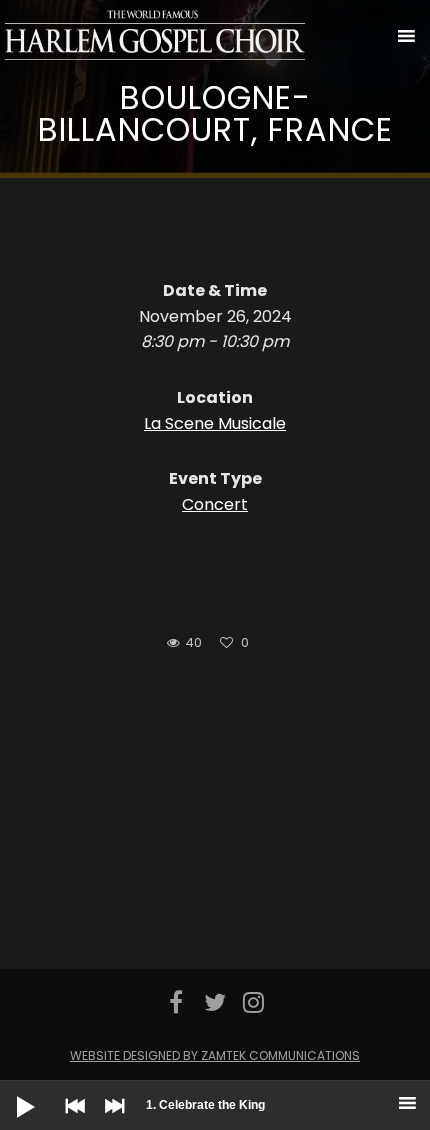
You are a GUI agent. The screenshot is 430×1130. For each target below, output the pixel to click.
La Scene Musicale (215, 423)
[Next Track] (110, 1120)
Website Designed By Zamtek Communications (215, 1055)
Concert (215, 504)
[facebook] (176, 1002)
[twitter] (215, 1002)
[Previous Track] (70, 1120)
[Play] (10, 1091)
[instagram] (253, 1002)
